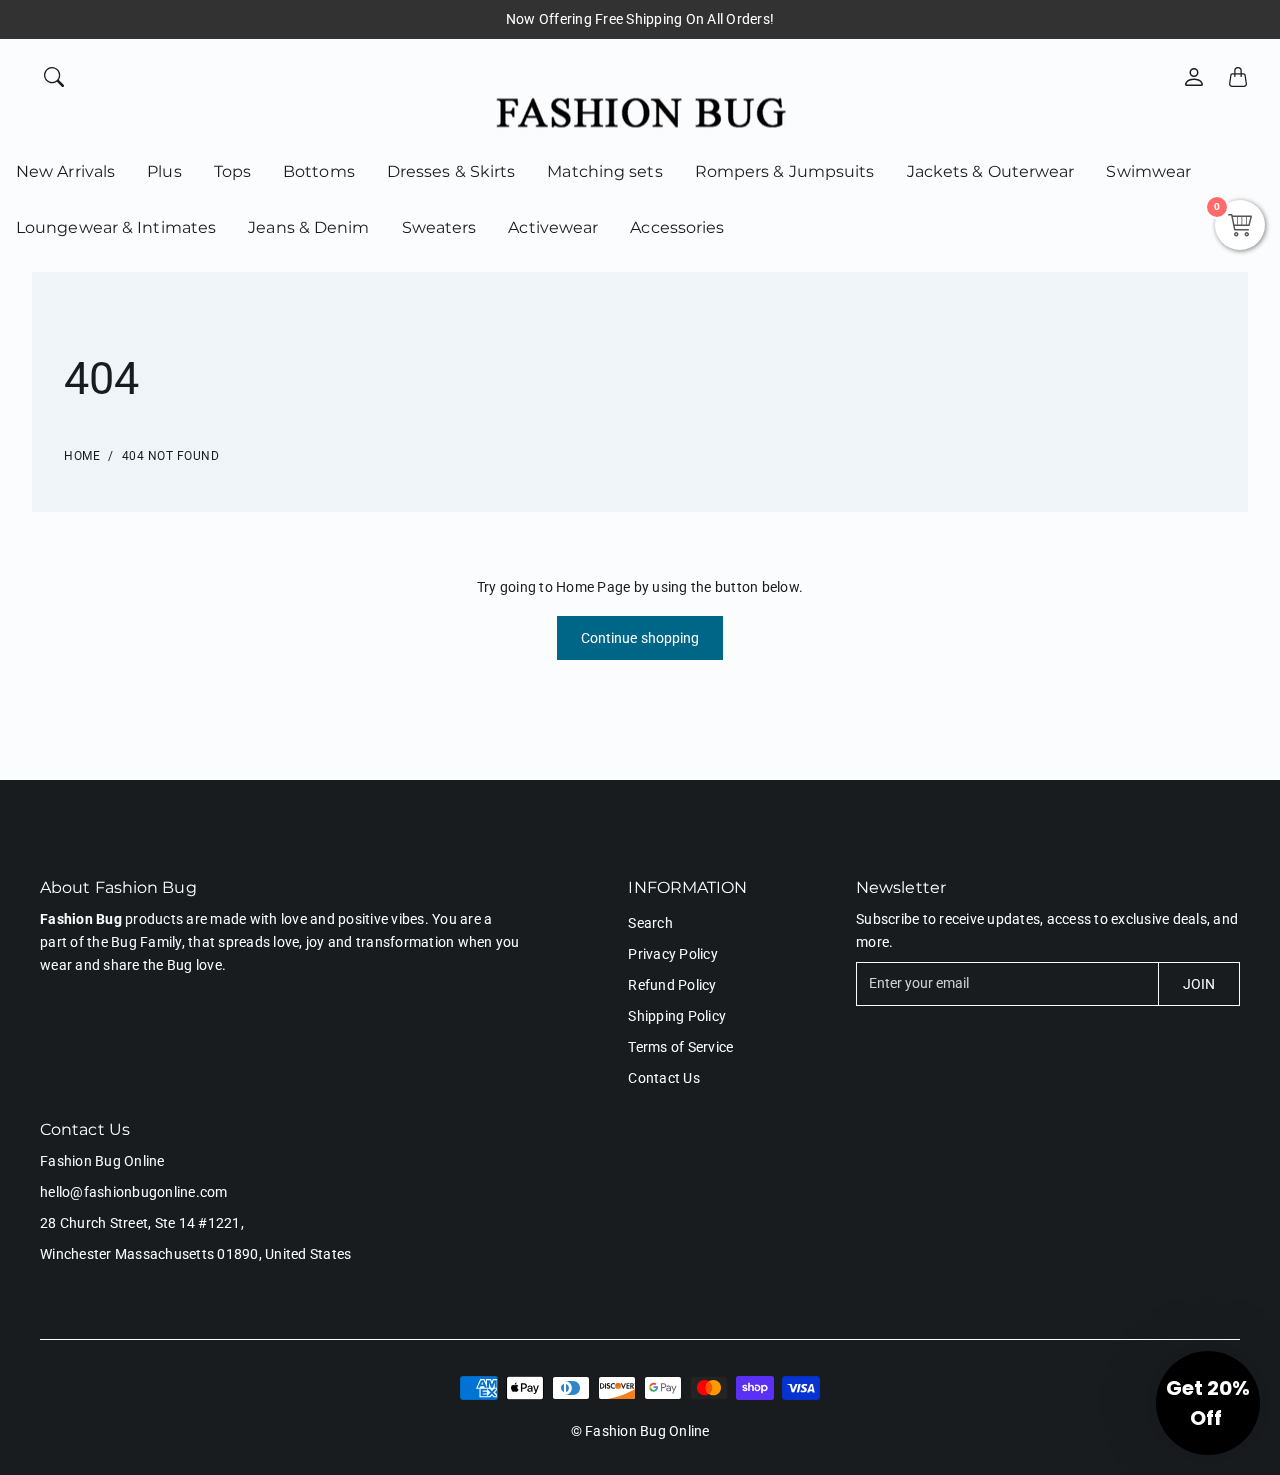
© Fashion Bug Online (640, 1431)
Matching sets (604, 171)
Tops (232, 171)
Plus (164, 171)
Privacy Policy (673, 954)
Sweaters (439, 227)
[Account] (1194, 77)
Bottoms (319, 171)
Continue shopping (640, 638)
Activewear (553, 227)
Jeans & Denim (308, 227)
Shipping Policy (677, 1016)
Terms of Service (680, 1047)
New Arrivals (65, 171)
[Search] (54, 77)
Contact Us (664, 1078)
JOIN (1199, 984)
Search (650, 923)
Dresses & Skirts (451, 171)
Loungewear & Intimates (116, 227)
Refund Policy (672, 985)
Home (82, 456)
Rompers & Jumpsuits (785, 171)
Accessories (677, 227)
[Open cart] (1238, 77)
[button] (1208, 1403)
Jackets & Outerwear (991, 171)
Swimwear (1148, 171)
